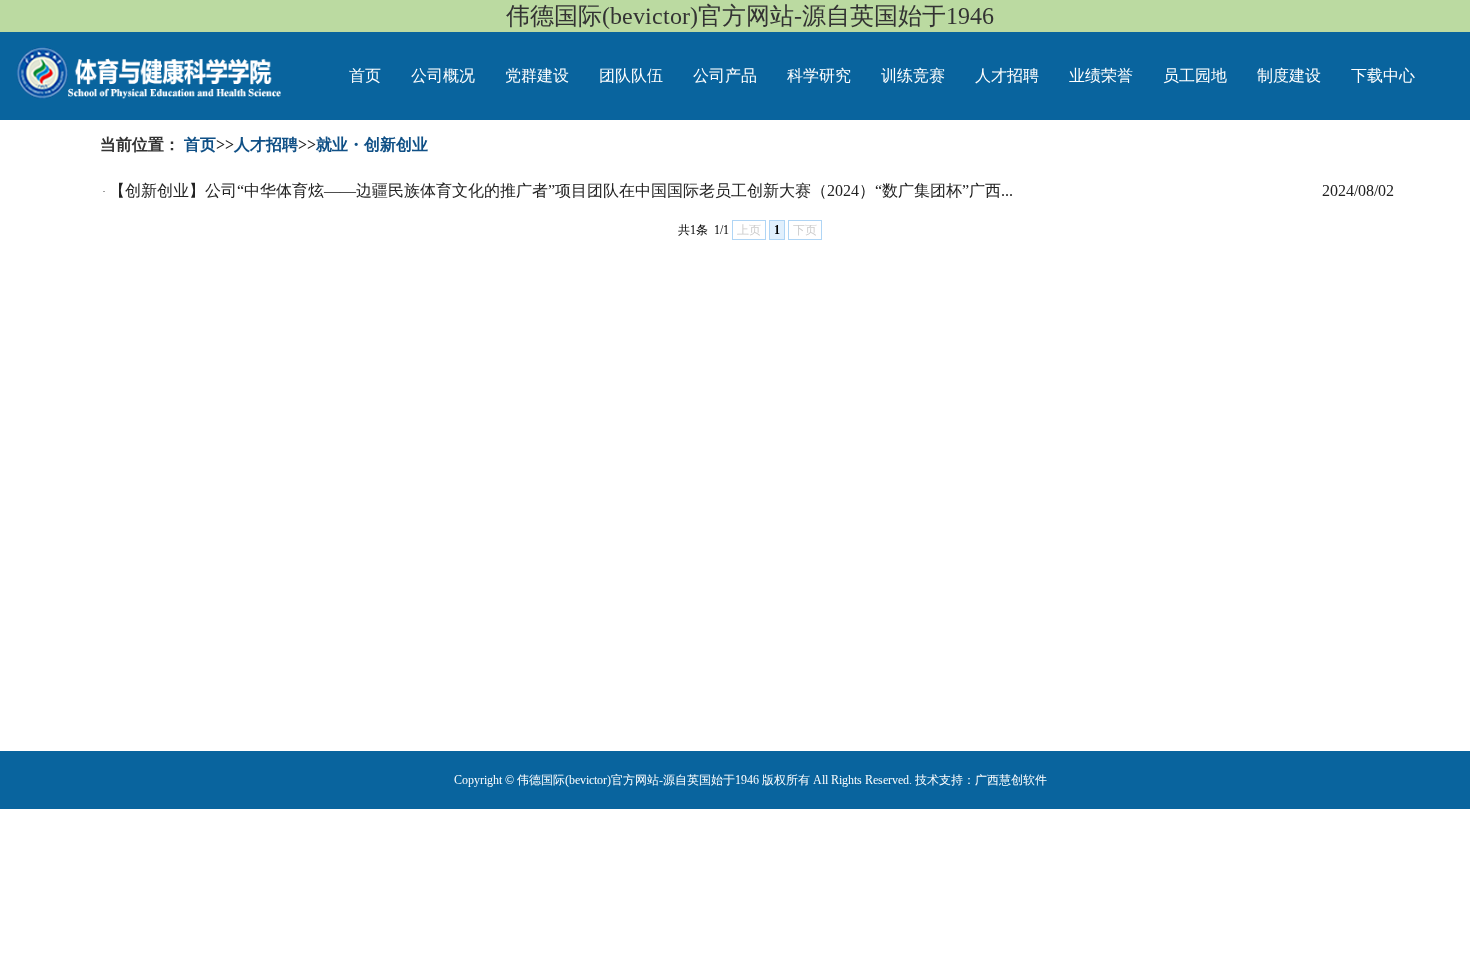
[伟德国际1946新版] (122, 65)
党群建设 (537, 75)
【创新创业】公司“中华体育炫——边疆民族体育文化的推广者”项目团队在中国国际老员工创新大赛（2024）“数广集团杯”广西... (561, 190)
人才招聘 (1007, 75)
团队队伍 (631, 75)
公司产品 (725, 75)
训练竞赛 (913, 75)
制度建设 (1289, 75)
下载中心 (1383, 75)
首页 (365, 75)
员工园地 (1195, 75)
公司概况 (443, 75)
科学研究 (819, 75)
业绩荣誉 (1101, 75)
